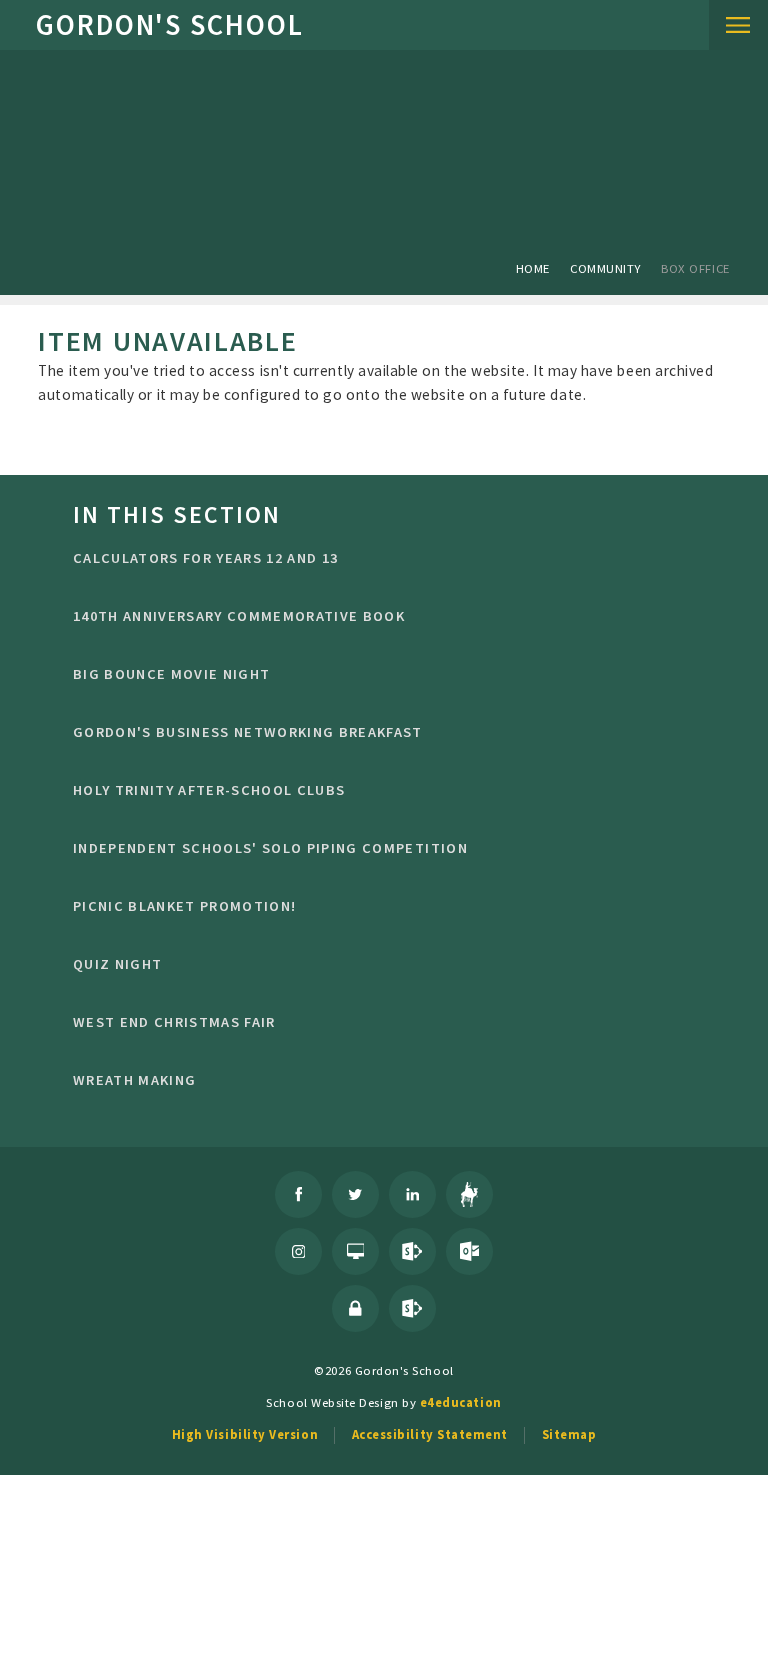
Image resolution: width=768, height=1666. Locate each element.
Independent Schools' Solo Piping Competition (270, 848)
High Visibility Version (245, 1434)
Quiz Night (117, 964)
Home (533, 268)
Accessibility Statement (430, 1434)
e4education (461, 1402)
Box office (695, 268)
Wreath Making (134, 1080)
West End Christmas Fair (174, 1022)
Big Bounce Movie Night (171, 674)
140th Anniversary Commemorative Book (239, 616)
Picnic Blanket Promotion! (184, 906)
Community (605, 268)
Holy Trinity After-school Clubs (209, 790)
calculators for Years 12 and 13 (206, 558)
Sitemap (569, 1434)
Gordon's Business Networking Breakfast (248, 732)
